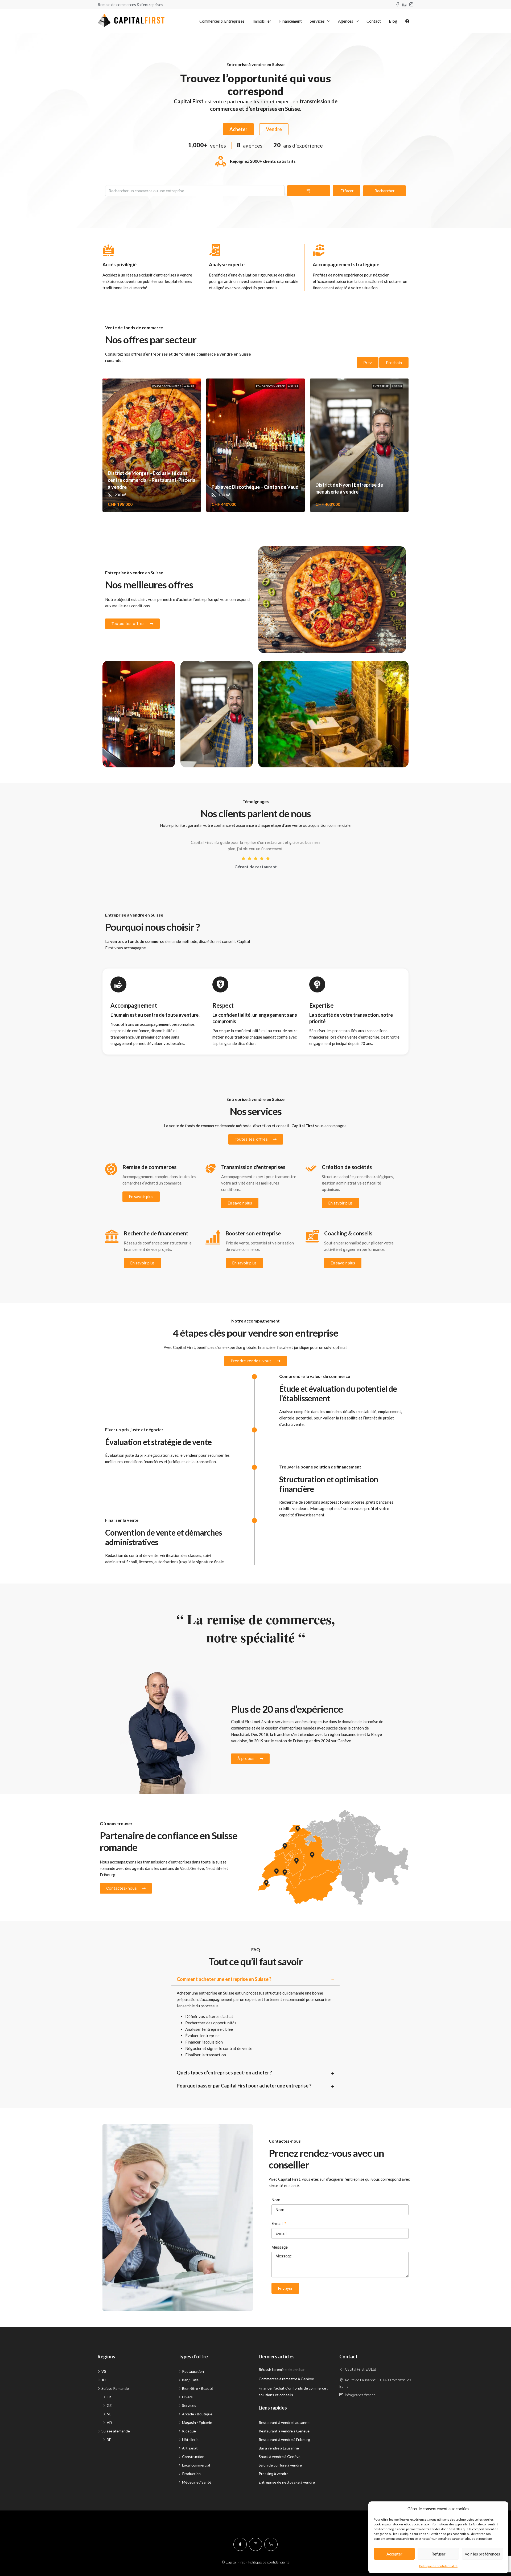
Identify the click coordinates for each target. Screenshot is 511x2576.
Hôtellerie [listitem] (190, 2439)
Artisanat (197, 670)
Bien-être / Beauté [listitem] (198, 2388)
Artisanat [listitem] (190, 2448)
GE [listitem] (109, 2405)
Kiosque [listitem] (189, 2431)
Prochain (394, 363)
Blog (393, 21)
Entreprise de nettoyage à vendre (287, 2482)
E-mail (278, 2224)
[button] (256, 1979)
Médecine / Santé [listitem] (197, 2482)
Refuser (438, 2554)
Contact (374, 21)
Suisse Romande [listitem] (115, 2388)
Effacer (347, 191)
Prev (368, 363)
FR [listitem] (109, 2397)
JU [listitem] (104, 2380)
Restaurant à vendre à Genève (284, 2431)
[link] (152, 445)
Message (280, 2247)
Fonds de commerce (167, 386)
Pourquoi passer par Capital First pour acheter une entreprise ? (244, 2086)
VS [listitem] (104, 2371)
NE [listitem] (109, 2414)
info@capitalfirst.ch (360, 2395)
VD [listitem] (109, 2422)
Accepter (394, 2554)
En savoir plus (141, 1197)
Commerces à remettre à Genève (286, 2379)
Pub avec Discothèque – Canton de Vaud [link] (255, 487)
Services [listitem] (189, 2405)
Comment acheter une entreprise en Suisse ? (224, 1979)
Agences (346, 21)
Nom (276, 2200)
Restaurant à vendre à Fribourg (284, 2439)
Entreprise (381, 386)
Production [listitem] (191, 2474)
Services (317, 21)
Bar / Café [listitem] (190, 2380)
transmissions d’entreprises (167, 1862)
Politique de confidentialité (438, 2566)
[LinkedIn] (271, 2544)
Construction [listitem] (193, 2457)
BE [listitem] (109, 2439)
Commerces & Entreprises (222, 21)
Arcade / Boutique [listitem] (197, 2414)
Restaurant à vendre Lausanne (284, 2422)
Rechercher (385, 191)
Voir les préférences (482, 2554)
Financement (290, 21)
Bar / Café (119, 670)
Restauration (278, 556)
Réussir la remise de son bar (282, 2369)
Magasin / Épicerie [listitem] (197, 2422)
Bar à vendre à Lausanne (279, 2448)
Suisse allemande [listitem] (116, 2431)
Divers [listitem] (187, 2397)
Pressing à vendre (274, 2474)
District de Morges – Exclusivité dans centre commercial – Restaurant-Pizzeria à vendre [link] (152, 480)
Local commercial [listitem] (196, 2465)
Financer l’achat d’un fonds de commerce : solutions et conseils (293, 2391)
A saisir (189, 386)
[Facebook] (240, 2544)
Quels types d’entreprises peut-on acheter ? (224, 2073)
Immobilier (262, 21)
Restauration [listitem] (193, 2371)
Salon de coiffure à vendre (280, 2465)
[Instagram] (256, 2544)
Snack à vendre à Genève (280, 2457)
